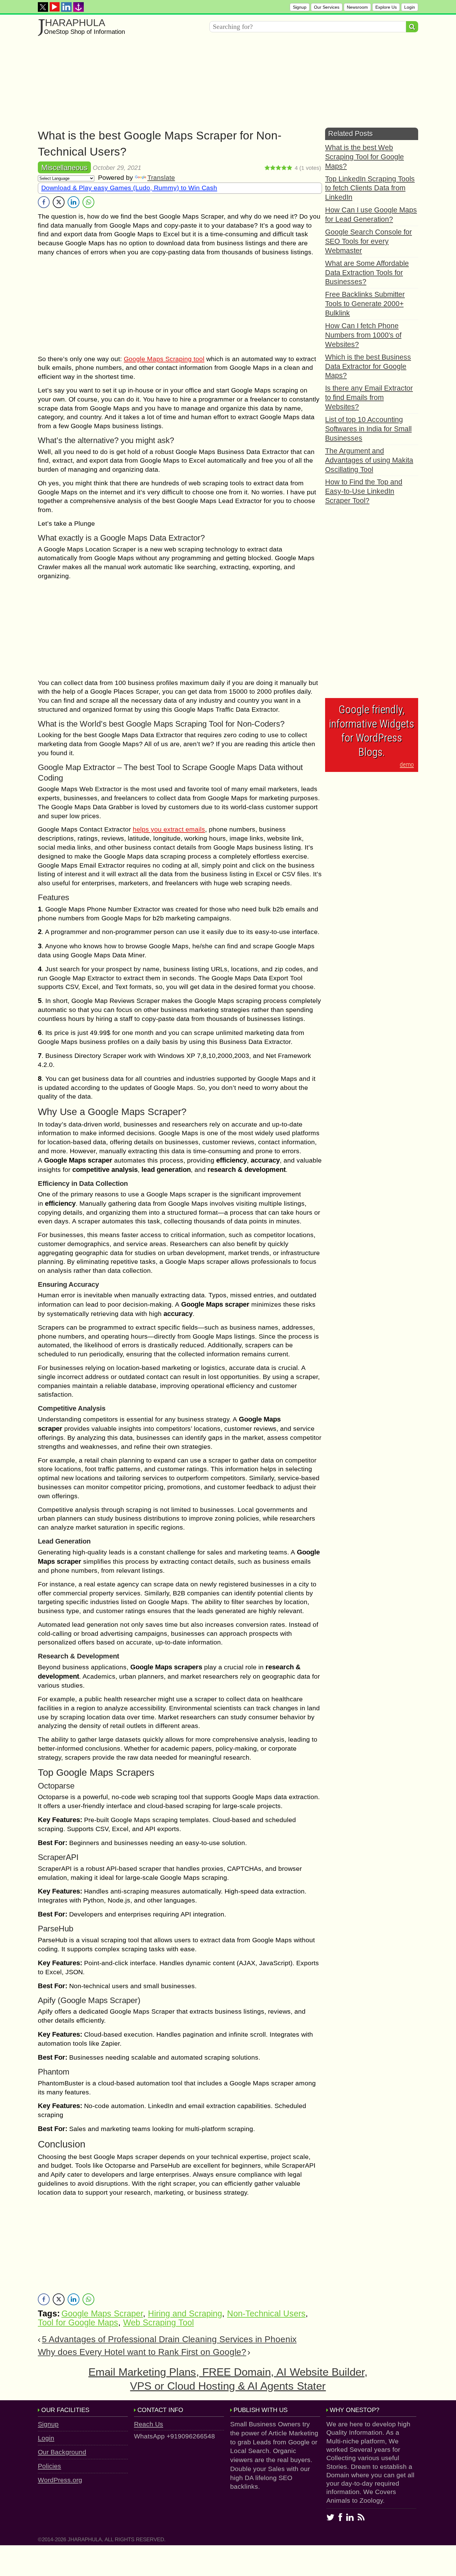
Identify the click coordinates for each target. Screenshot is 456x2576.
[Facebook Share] (44, 202)
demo (407, 764)
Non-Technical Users (266, 2314)
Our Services (327, 7)
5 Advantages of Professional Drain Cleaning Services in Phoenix (169, 2339)
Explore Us (386, 7)
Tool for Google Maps (78, 2323)
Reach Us (149, 2424)
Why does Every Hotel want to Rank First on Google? (142, 2352)
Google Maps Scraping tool (164, 359)
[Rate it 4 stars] (284, 168)
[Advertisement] (224, 84)
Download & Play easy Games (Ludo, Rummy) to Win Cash (129, 188)
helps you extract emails (169, 829)
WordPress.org (60, 2480)
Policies (49, 2466)
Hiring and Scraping (185, 2314)
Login (410, 7)
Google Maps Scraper (102, 2314)
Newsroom (357, 7)
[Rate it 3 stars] (279, 168)
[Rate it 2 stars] (273, 168)
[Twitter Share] (59, 202)
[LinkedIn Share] (74, 202)
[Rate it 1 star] (267, 168)
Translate (161, 177)
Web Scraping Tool (159, 2323)
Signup (300, 7)
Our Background (62, 2452)
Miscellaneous (64, 168)
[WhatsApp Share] (88, 202)
